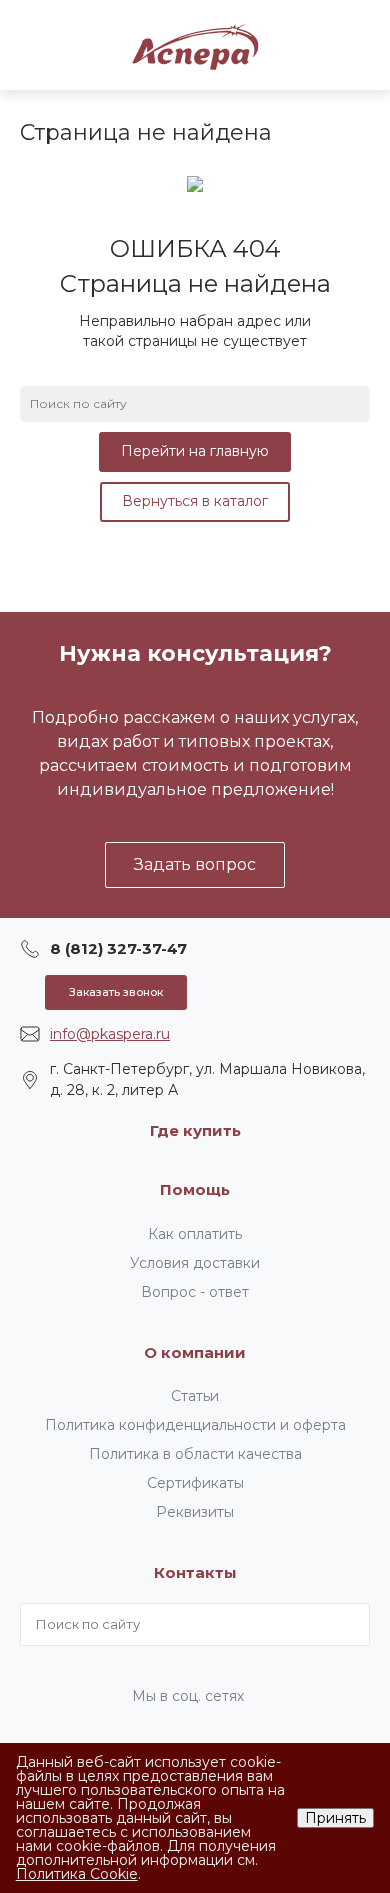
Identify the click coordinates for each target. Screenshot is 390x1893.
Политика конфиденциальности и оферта (195, 1425)
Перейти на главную (195, 451)
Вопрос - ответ (195, 1292)
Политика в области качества (195, 1454)
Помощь (195, 1189)
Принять (335, 1818)
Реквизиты (195, 1512)
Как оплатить (195, 1234)
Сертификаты (195, 1483)
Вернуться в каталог (195, 501)
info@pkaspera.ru (110, 1034)
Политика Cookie (77, 1874)
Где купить (195, 1130)
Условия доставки (195, 1263)
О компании (195, 1352)
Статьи (195, 1396)
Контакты (195, 1572)
